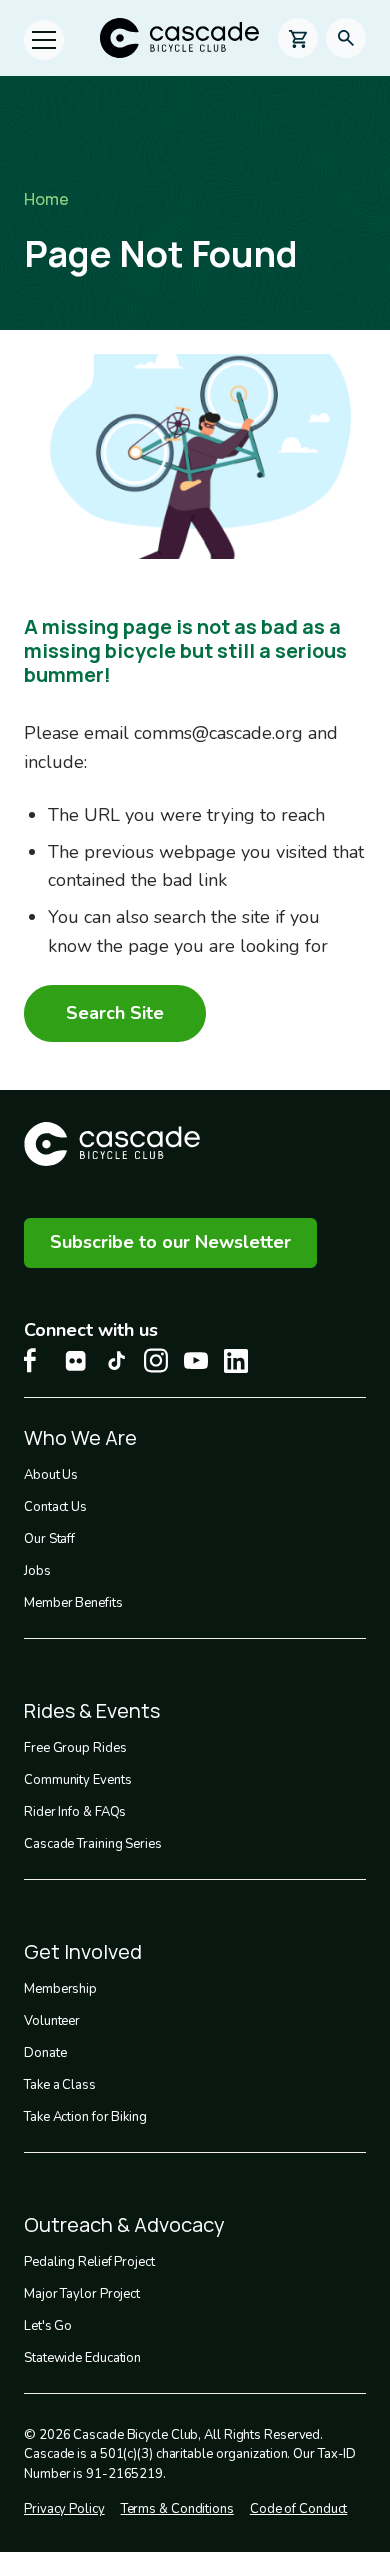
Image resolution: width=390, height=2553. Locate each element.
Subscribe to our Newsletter (170, 1242)
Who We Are (80, 1437)
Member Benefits (73, 1603)
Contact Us (55, 1507)
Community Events (77, 1780)
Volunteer (52, 2021)
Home (46, 199)
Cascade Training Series (93, 1844)
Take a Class (60, 2085)
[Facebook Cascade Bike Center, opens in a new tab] (36, 1360)
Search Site (115, 1013)
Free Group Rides (75, 1748)
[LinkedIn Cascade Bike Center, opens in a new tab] (236, 1361)
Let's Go (48, 2326)
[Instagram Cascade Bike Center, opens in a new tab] (156, 1360)
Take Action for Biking (85, 2117)
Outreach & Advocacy (124, 2224)
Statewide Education (82, 2358)
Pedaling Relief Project (89, 2262)
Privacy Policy (64, 2509)
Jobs (37, 1571)
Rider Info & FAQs (75, 1812)
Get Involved (83, 1951)
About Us (51, 1475)
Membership (60, 1989)
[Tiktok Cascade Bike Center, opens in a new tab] (116, 1360)
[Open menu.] (44, 40)
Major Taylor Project (82, 2294)
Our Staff (49, 1539)
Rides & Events (92, 1710)
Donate (45, 2053)
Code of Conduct (299, 2509)
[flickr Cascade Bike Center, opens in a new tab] (76, 1361)
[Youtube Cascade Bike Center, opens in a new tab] (196, 1360)
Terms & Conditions (177, 2509)
